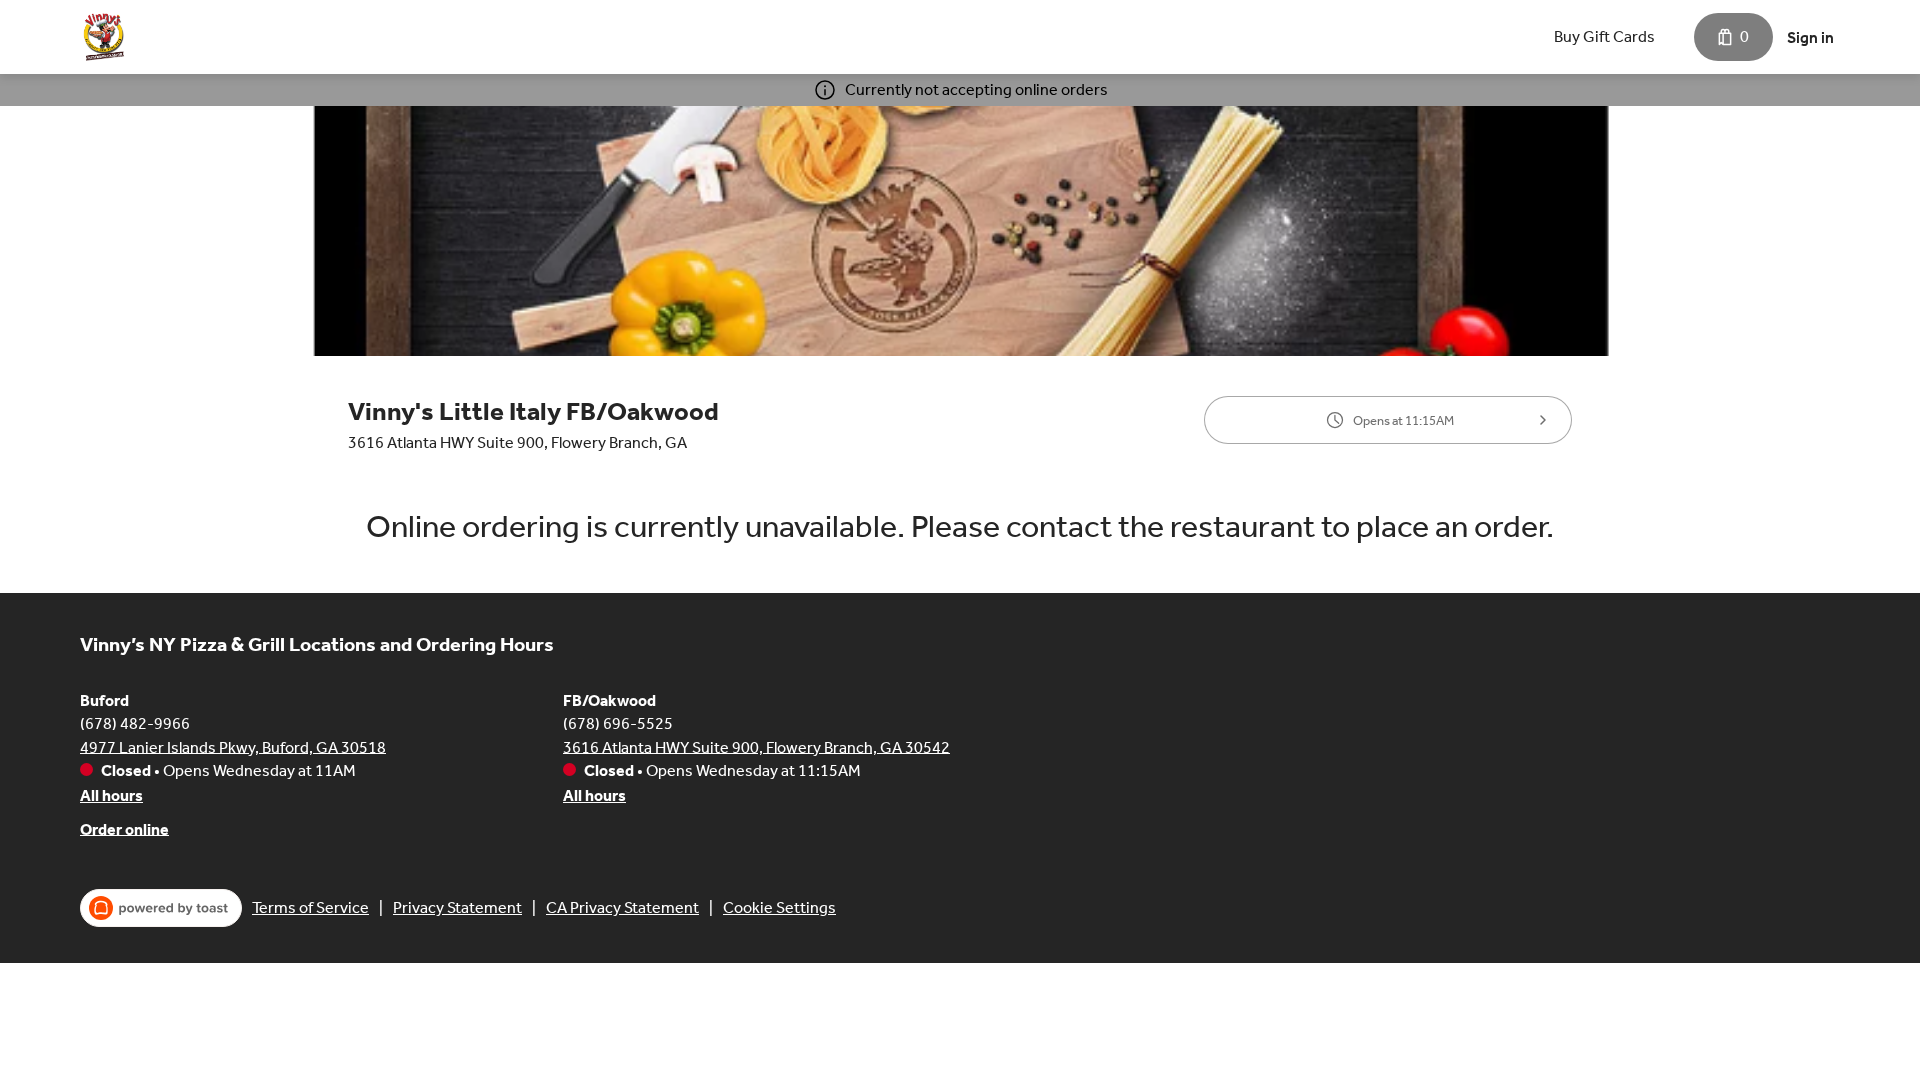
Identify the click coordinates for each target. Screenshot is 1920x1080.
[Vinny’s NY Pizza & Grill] (103, 37)
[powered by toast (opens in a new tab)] (161, 908)
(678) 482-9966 (135, 722)
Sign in (1810, 37)
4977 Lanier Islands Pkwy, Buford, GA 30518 (233, 746)
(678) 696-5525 (618, 722)
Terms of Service (310, 907)
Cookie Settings (779, 907)
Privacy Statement (457, 907)
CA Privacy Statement (622, 907)
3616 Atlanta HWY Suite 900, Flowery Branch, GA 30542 (756, 746)
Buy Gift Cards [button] (1604, 36)
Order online (124, 828)
